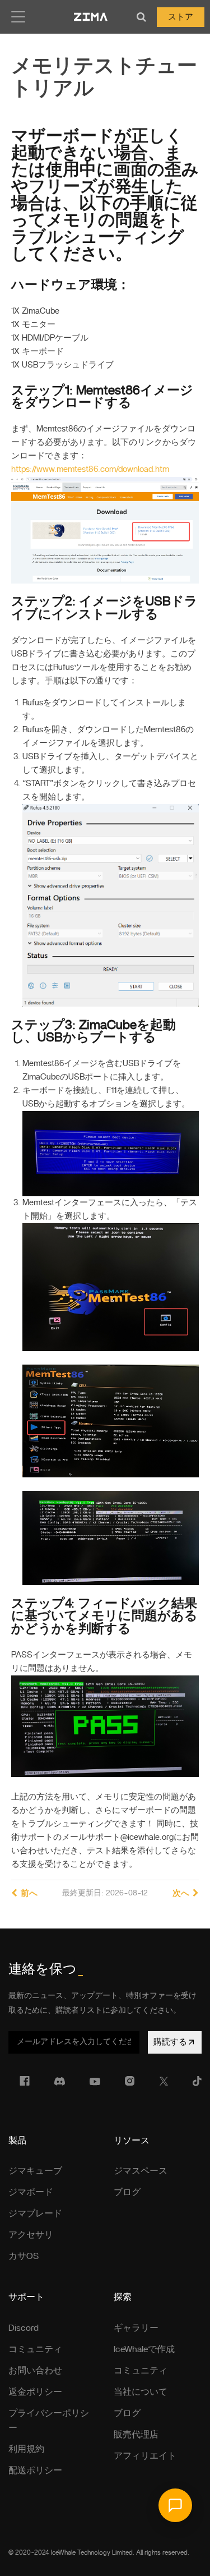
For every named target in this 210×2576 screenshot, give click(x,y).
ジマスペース (141, 2171)
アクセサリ (31, 2235)
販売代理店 (136, 2435)
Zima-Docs (91, 17)
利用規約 (26, 2449)
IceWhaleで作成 (144, 2349)
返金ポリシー (35, 2392)
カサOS (24, 2256)
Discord (24, 2328)
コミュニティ (35, 2349)
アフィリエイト (145, 2456)
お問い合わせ (35, 2371)
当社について (141, 2392)
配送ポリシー (35, 2471)
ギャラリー (136, 2328)
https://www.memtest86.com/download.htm (90, 469)
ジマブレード (35, 2214)
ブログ (127, 2192)
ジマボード (31, 2192)
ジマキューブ (35, 2171)
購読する (170, 2042)
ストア (181, 17)
